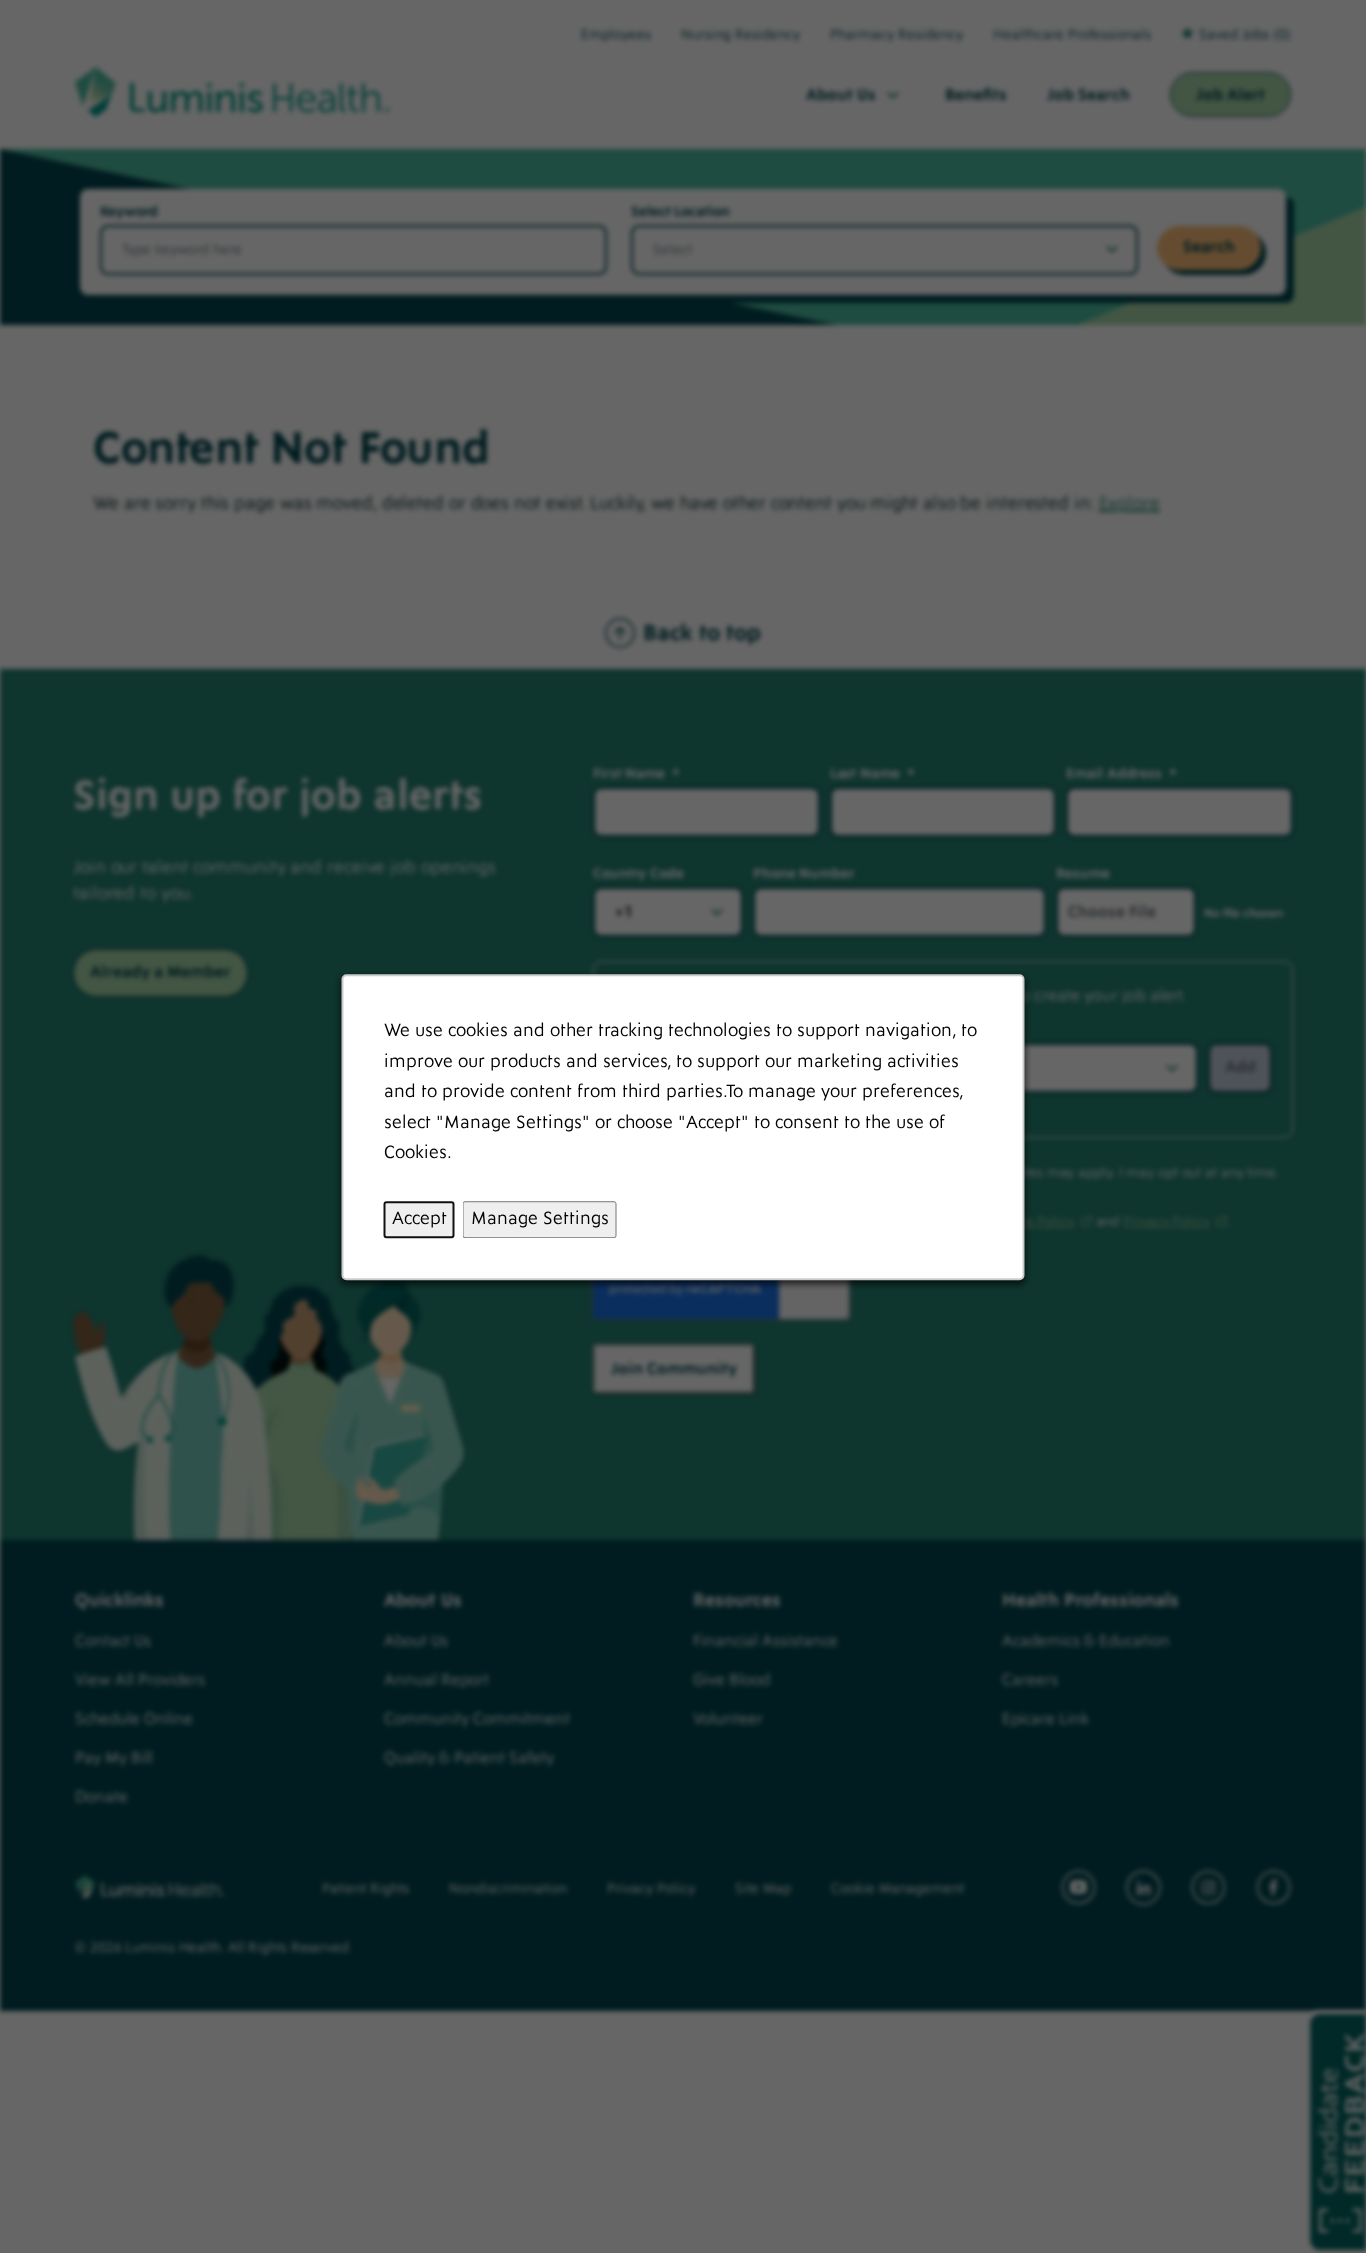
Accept (419, 1218)
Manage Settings (540, 1218)
